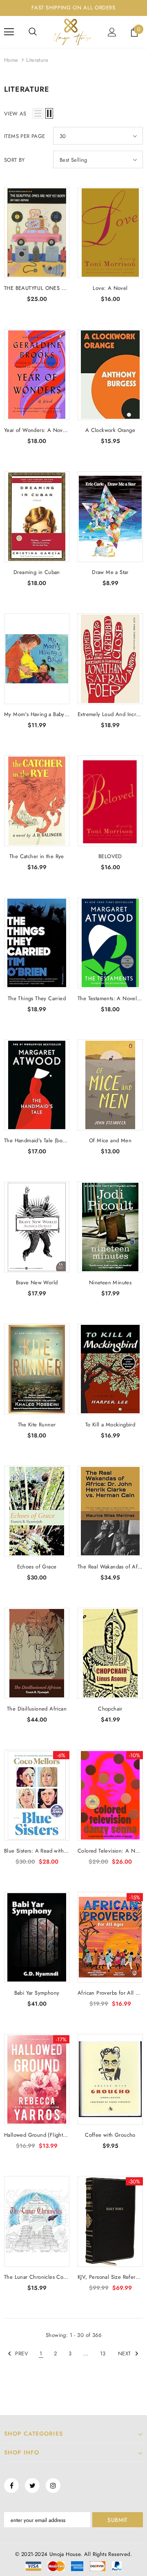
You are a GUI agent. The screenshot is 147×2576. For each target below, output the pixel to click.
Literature (37, 60)
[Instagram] (53, 2486)
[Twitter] (32, 2486)
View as (15, 114)
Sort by (14, 160)
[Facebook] (11, 2486)
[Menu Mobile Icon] (9, 32)
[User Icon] (112, 32)
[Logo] (72, 32)
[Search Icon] (33, 32)
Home (11, 60)
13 (103, 2353)
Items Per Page (25, 136)
